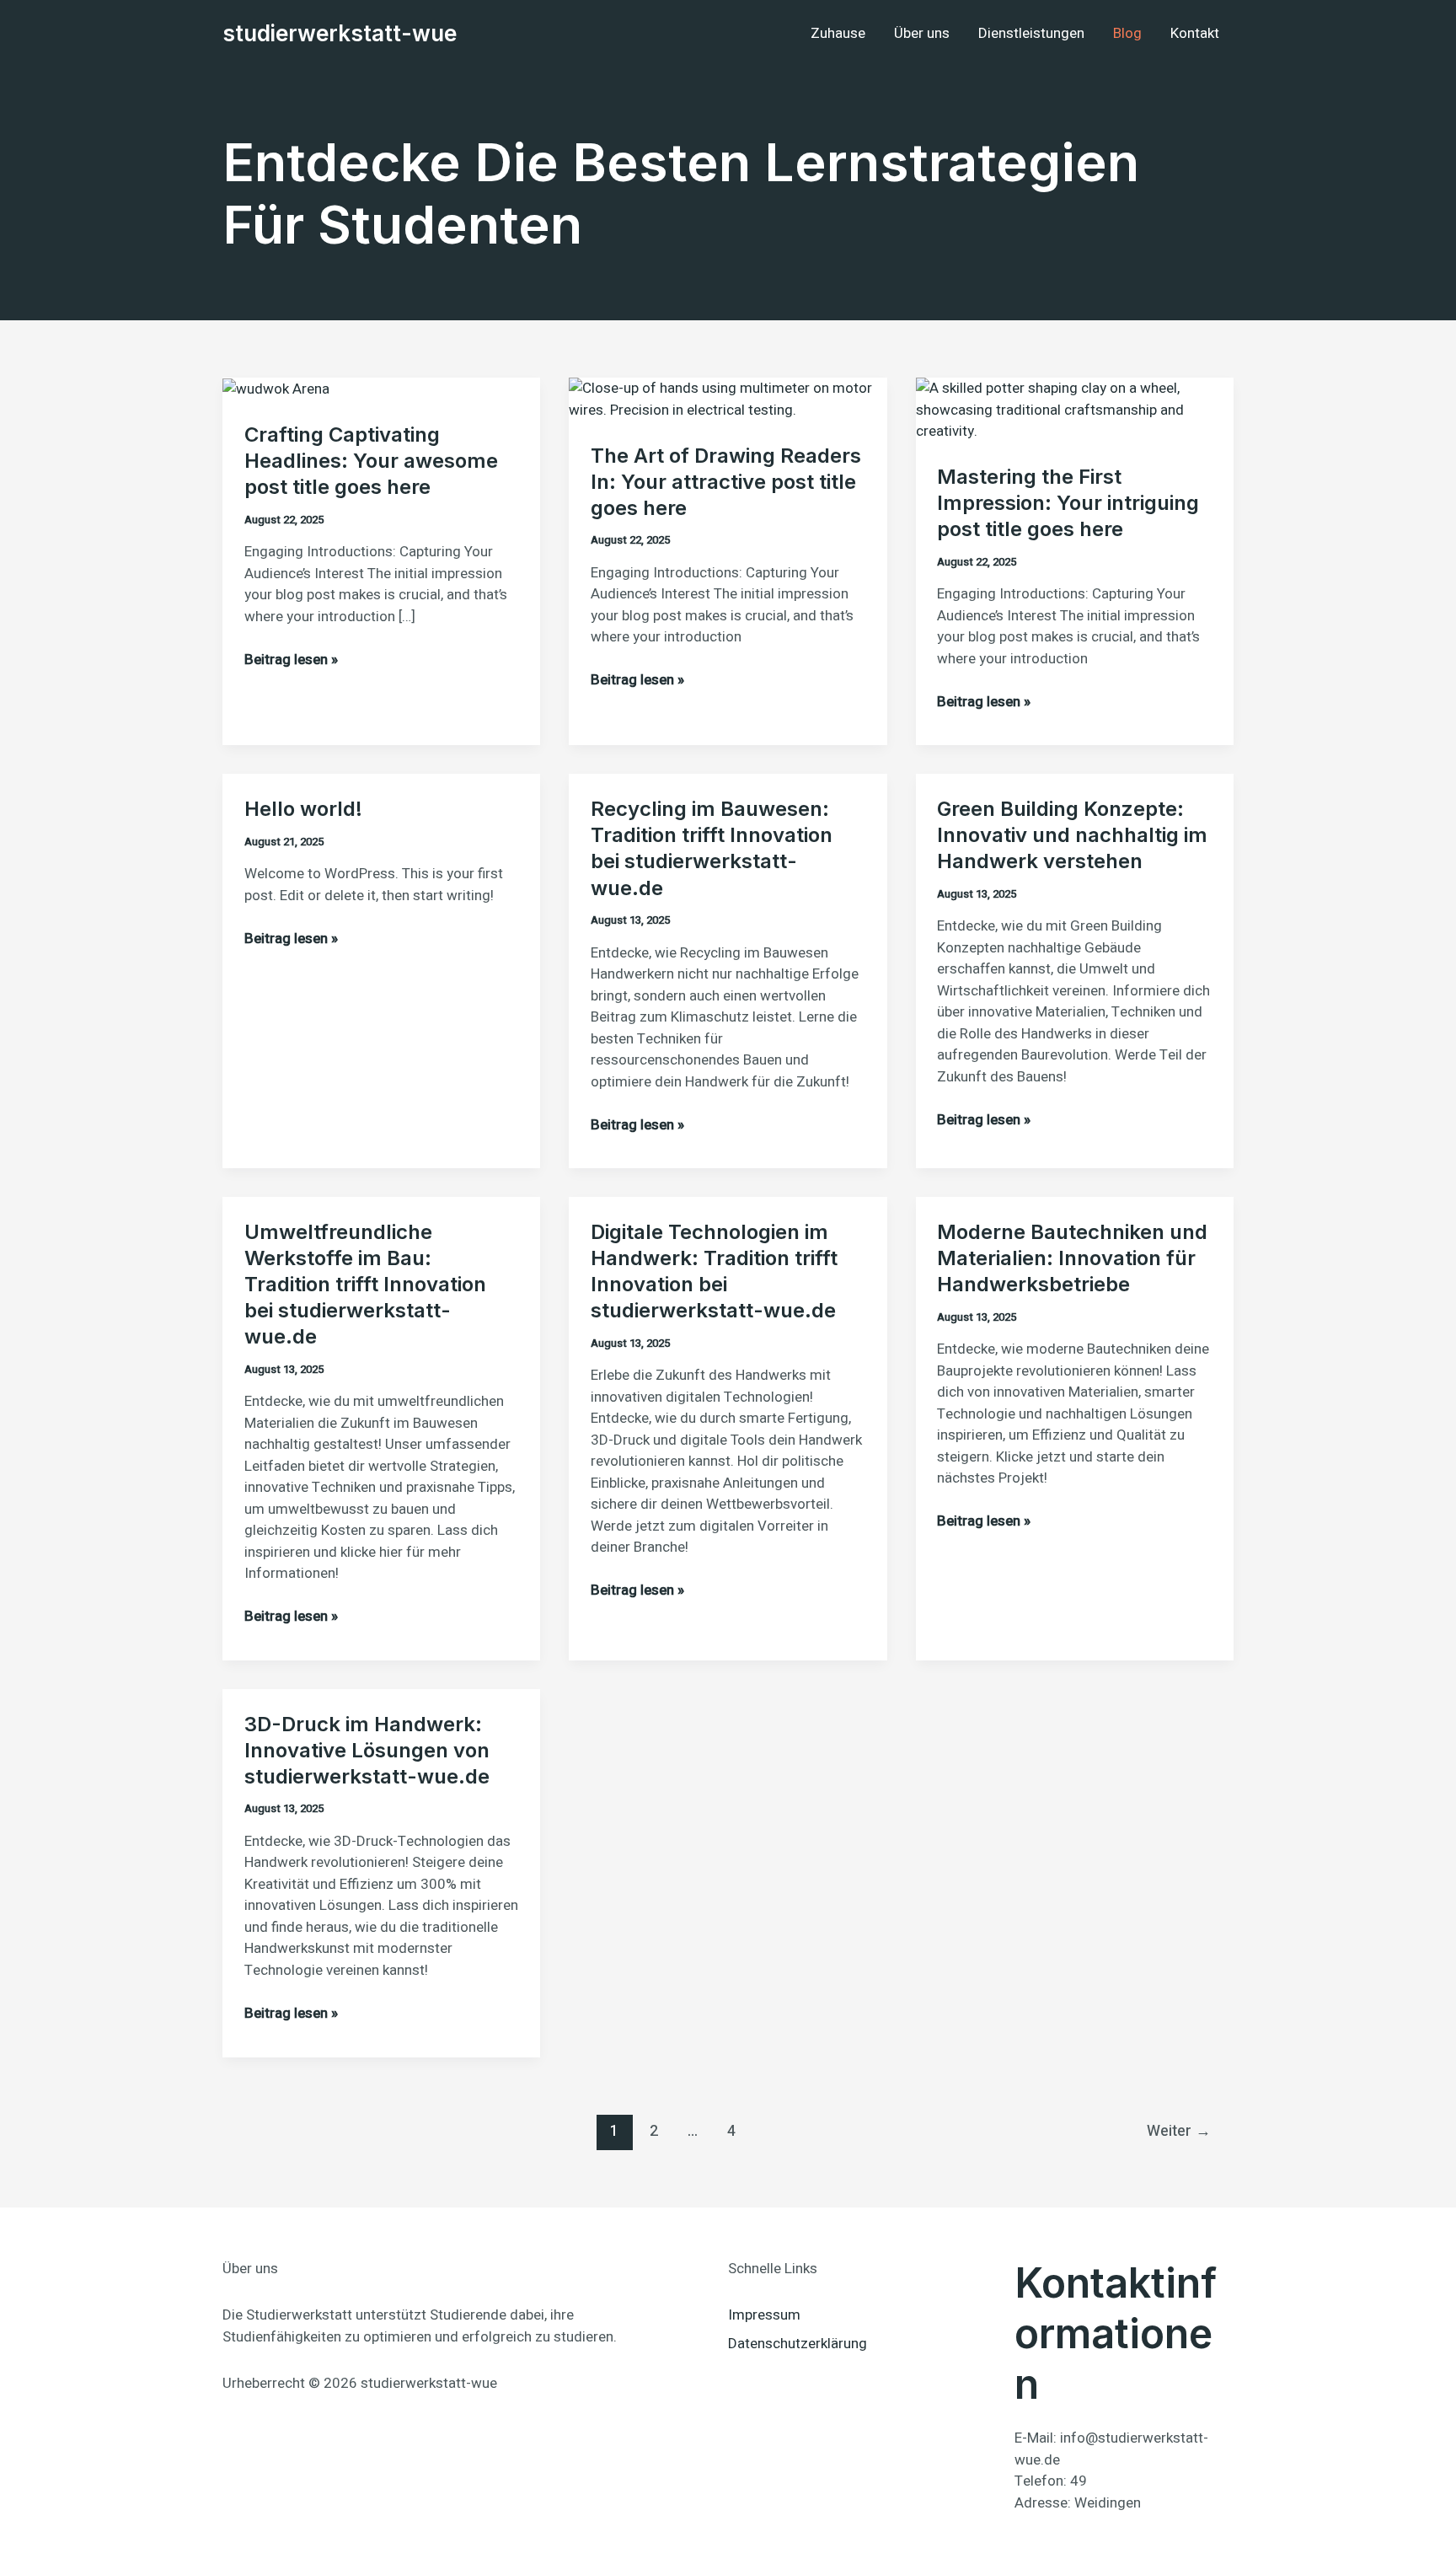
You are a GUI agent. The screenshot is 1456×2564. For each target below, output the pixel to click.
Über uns (922, 33)
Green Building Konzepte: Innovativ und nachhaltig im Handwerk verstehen (1072, 835)
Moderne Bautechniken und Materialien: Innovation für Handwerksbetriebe (1072, 1258)
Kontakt (1195, 33)
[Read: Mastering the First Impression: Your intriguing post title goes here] (1075, 409)
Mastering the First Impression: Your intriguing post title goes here (1068, 503)
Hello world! (303, 809)
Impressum (764, 2315)
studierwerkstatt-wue (340, 33)
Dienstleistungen (1031, 33)
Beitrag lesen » (291, 660)
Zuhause (838, 33)
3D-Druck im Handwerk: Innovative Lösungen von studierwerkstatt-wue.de (367, 1750)
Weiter (1179, 2131)
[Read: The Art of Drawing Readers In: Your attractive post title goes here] (728, 398)
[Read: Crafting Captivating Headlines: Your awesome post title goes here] (276, 388)
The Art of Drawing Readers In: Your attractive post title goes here (726, 482)
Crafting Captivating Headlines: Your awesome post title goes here (371, 461)
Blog (1127, 33)
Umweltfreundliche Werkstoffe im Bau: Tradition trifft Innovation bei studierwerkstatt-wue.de (365, 1285)
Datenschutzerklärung (798, 2344)
